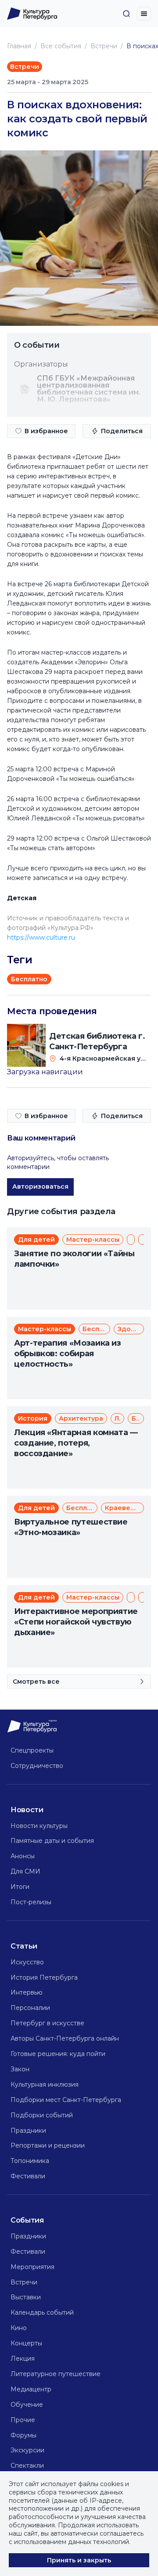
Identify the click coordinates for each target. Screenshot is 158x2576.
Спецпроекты (32, 1750)
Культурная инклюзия (45, 2084)
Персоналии (30, 2008)
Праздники (28, 2131)
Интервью (27, 1992)
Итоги (20, 1887)
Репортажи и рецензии (48, 2145)
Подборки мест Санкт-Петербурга (66, 2100)
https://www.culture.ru (41, 937)
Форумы (23, 2435)
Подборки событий (42, 2115)
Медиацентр (31, 2389)
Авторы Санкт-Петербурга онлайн (65, 2038)
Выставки (26, 2297)
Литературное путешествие (56, 2374)
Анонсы (23, 1856)
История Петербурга (44, 1977)
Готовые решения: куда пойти (58, 2054)
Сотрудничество (37, 1766)
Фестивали (28, 2176)
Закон (20, 2069)
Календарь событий (42, 2312)
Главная (19, 46)
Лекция (23, 2359)
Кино (19, 2328)
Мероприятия (32, 2267)
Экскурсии (27, 2450)
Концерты (26, 2343)
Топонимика (30, 2161)
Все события (61, 46)
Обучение (27, 2405)
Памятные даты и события (52, 1841)
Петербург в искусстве (47, 2023)
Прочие (23, 2420)
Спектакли (27, 2466)
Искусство (27, 1962)
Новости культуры (39, 1826)
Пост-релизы (31, 1902)
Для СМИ (25, 1871)
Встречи (104, 46)
